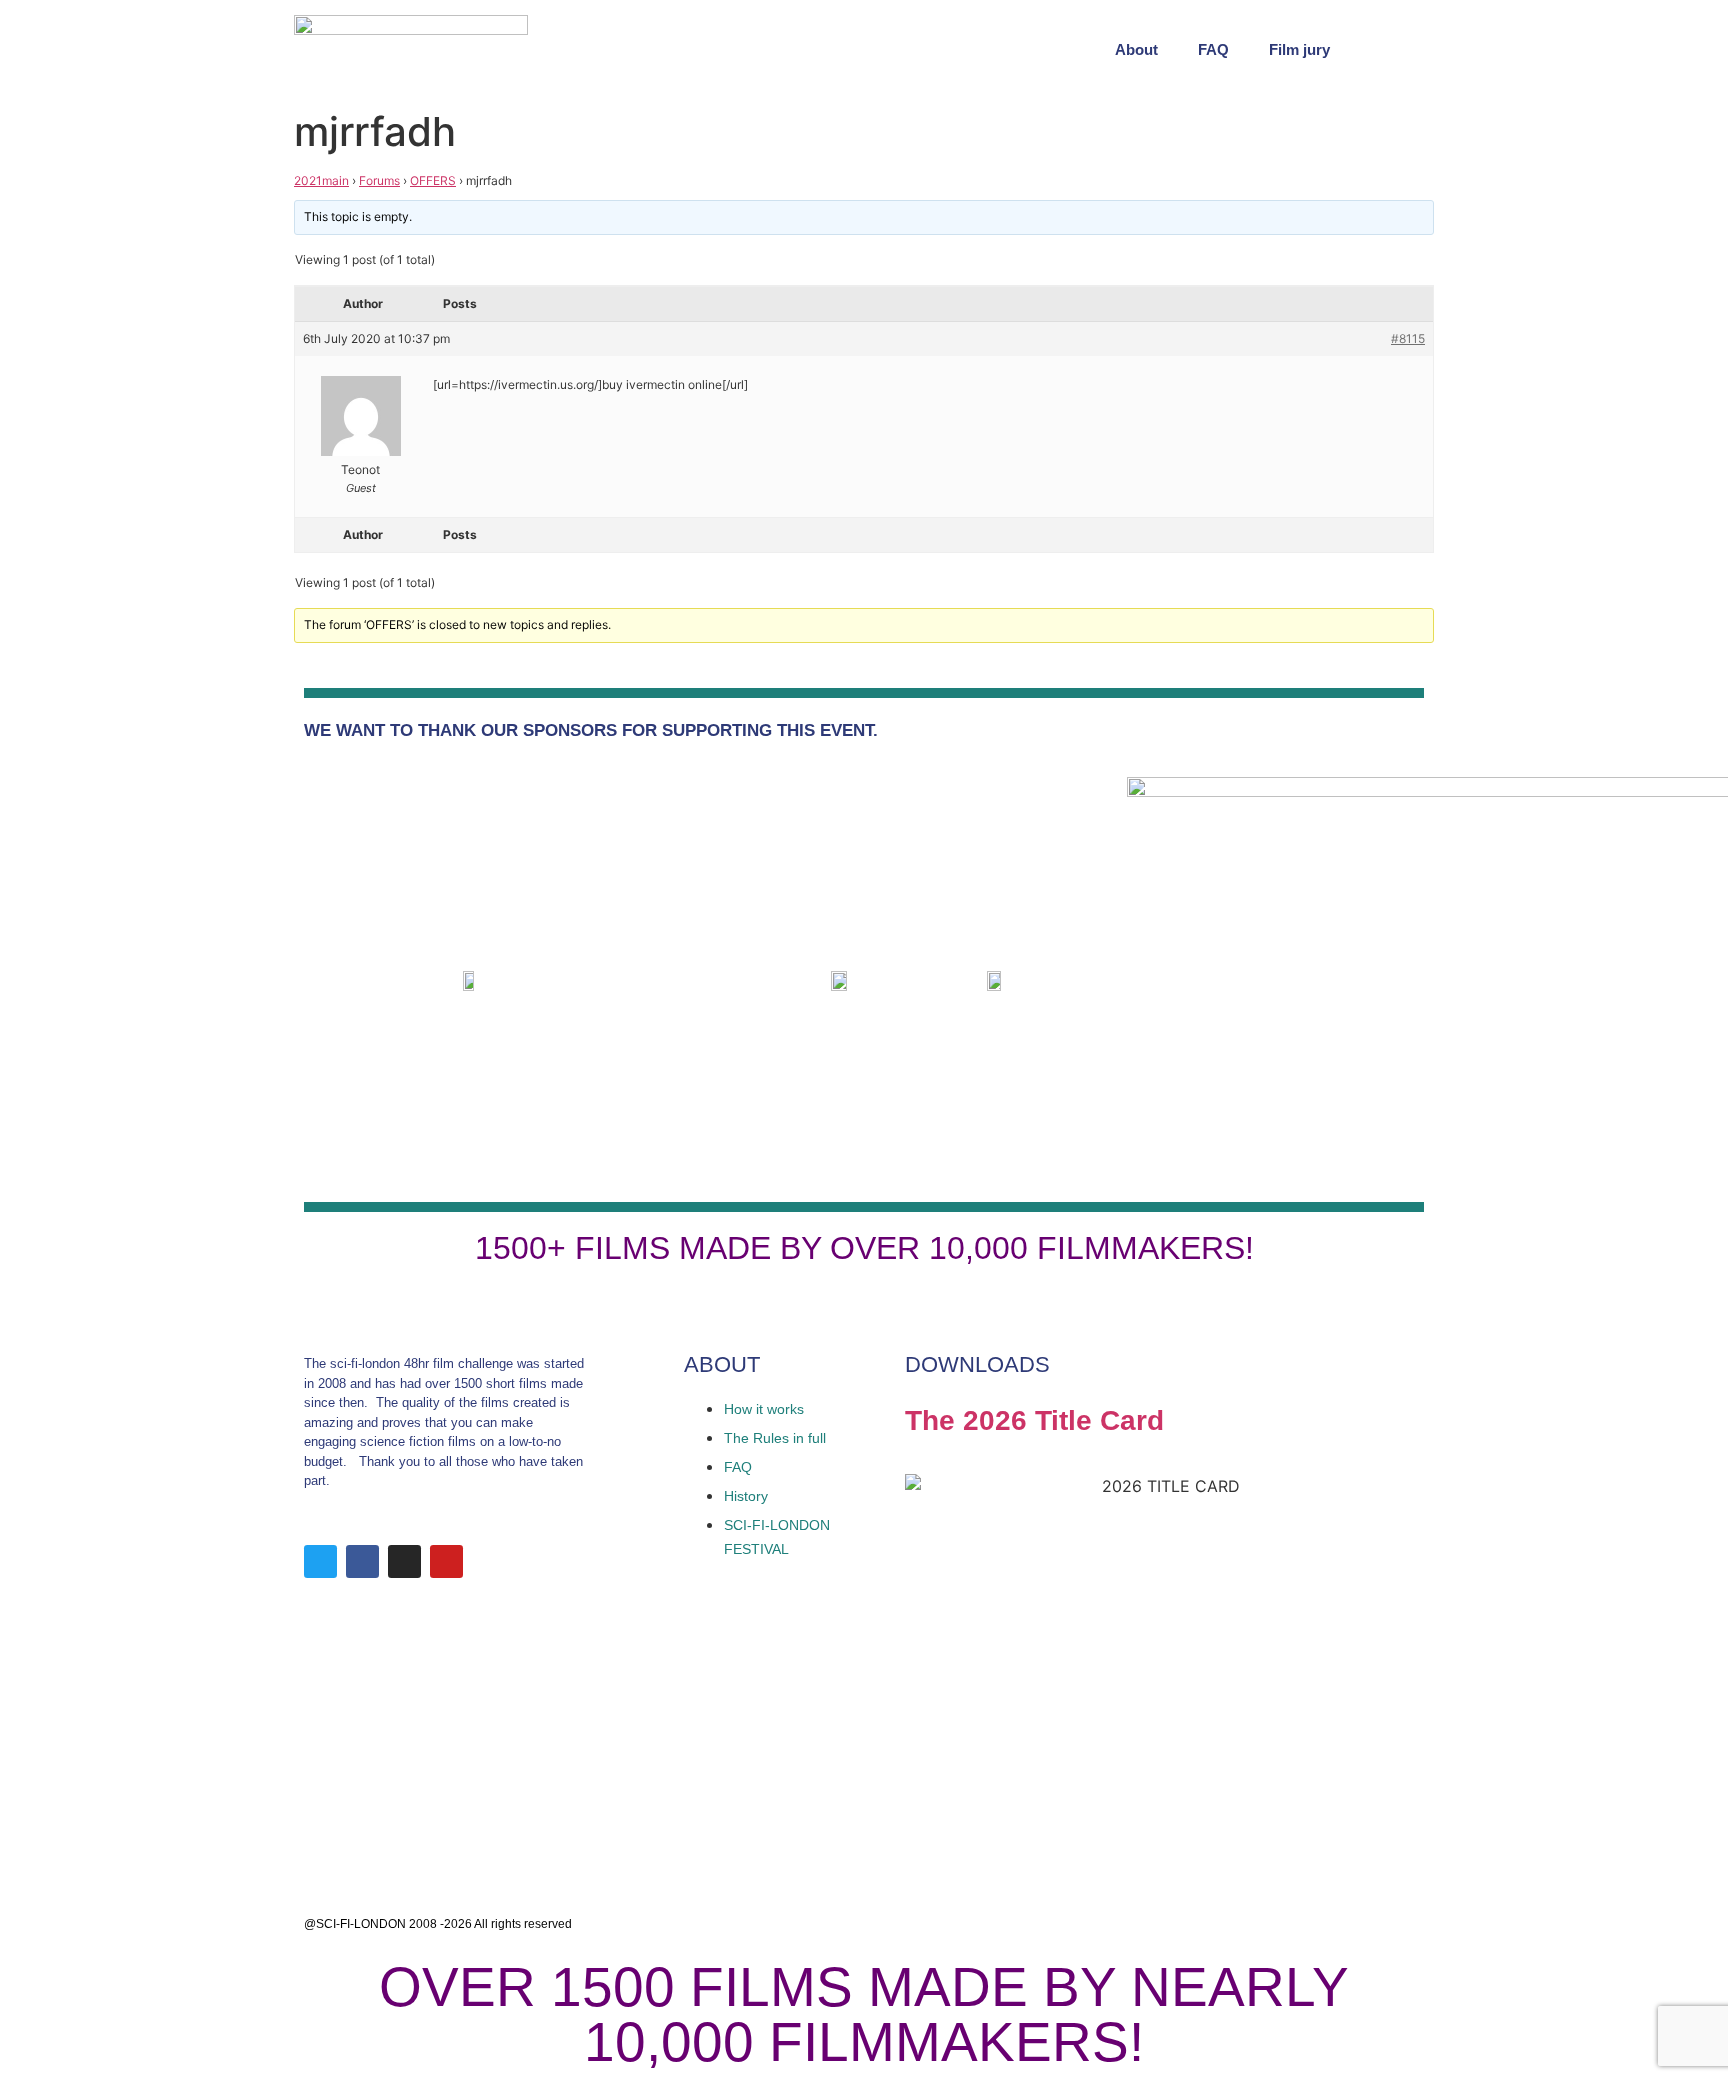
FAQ (1213, 49)
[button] (1414, 50)
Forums (379, 180)
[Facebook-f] (362, 1561)
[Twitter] (320, 1561)
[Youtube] (446, 1561)
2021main (321, 180)
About (1136, 49)
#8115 (1408, 338)
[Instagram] (404, 1561)
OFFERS (433, 180)
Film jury (1299, 49)
